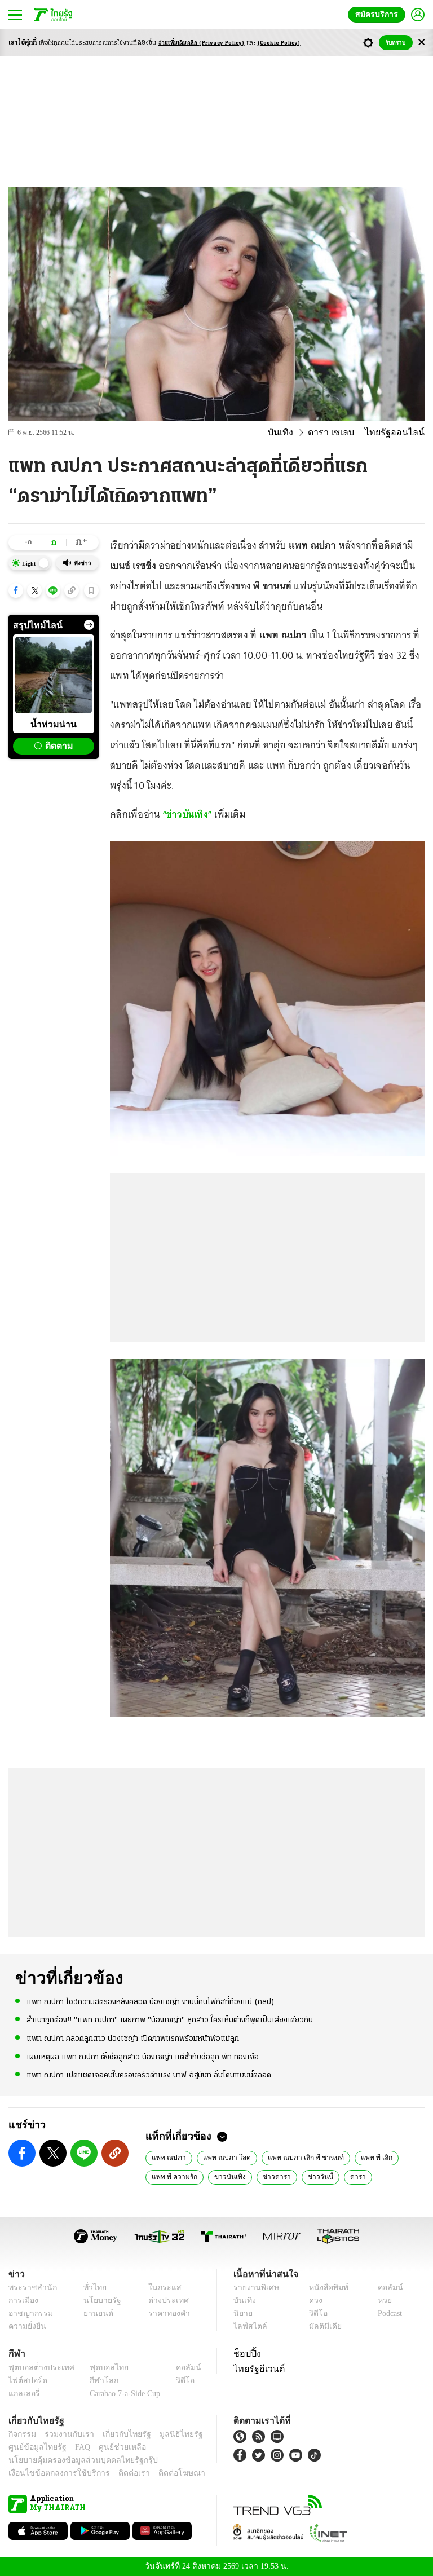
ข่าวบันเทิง (225, 2176)
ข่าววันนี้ (310, 2176)
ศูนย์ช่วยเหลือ (111, 2447)
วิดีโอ (315, 2313)
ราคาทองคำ (165, 2313)
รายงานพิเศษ (254, 2288)
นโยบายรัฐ (98, 2301)
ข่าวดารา (269, 2176)
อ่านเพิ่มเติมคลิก (202, 43)
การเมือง (22, 2301)
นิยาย (242, 2313)
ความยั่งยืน (26, 2326)
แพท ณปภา (167, 2157)
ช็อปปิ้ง (246, 2353)
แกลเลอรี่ (23, 2393)
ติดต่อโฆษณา (163, 2473)
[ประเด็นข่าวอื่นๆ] (89, 625)
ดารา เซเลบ (341, 433)
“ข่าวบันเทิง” (189, 814)
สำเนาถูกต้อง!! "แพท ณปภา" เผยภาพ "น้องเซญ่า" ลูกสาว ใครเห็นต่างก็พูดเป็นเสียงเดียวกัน (170, 2020)
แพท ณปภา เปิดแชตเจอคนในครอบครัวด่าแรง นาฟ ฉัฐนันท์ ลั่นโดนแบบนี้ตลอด (149, 2074)
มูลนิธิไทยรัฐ (169, 2434)
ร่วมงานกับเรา (65, 2434)
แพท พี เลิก (360, 2157)
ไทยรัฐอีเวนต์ (256, 2368)
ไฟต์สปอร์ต (26, 2380)
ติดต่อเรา (119, 2473)
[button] (16, 590)
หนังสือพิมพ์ (324, 2288)
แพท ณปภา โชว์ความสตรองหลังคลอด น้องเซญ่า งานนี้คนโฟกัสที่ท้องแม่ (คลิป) (151, 2002)
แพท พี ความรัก (173, 2176)
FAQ (75, 2447)
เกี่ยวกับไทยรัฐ (118, 2434)
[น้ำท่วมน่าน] (54, 675)
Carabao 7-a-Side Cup (122, 2393)
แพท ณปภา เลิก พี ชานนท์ (294, 2157)
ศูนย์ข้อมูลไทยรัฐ (34, 2447)
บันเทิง (294, 433)
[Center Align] (421, 43)
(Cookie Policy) (279, 43)
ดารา (346, 2176)
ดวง (313, 2301)
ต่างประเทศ (164, 2301)
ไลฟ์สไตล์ (248, 2326)
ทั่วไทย (92, 2288)
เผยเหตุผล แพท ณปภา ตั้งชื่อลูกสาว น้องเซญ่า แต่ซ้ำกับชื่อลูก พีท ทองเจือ (143, 2056)
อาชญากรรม (28, 2313)
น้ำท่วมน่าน (54, 724)
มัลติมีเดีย (321, 2326)
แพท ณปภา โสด (221, 2157)
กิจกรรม (21, 2434)
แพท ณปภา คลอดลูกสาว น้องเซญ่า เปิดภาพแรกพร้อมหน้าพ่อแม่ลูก (133, 2038)
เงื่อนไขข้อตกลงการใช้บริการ (52, 2473)
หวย (380, 2301)
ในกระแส (160, 2288)
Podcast (388, 2313)
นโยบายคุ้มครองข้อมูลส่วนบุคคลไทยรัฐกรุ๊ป (75, 2460)
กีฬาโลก (95, 2380)
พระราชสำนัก (29, 2288)
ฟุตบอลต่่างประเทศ (37, 2367)
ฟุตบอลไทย (100, 2367)
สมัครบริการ (379, 14)
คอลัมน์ (385, 2288)
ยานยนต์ (95, 2313)
